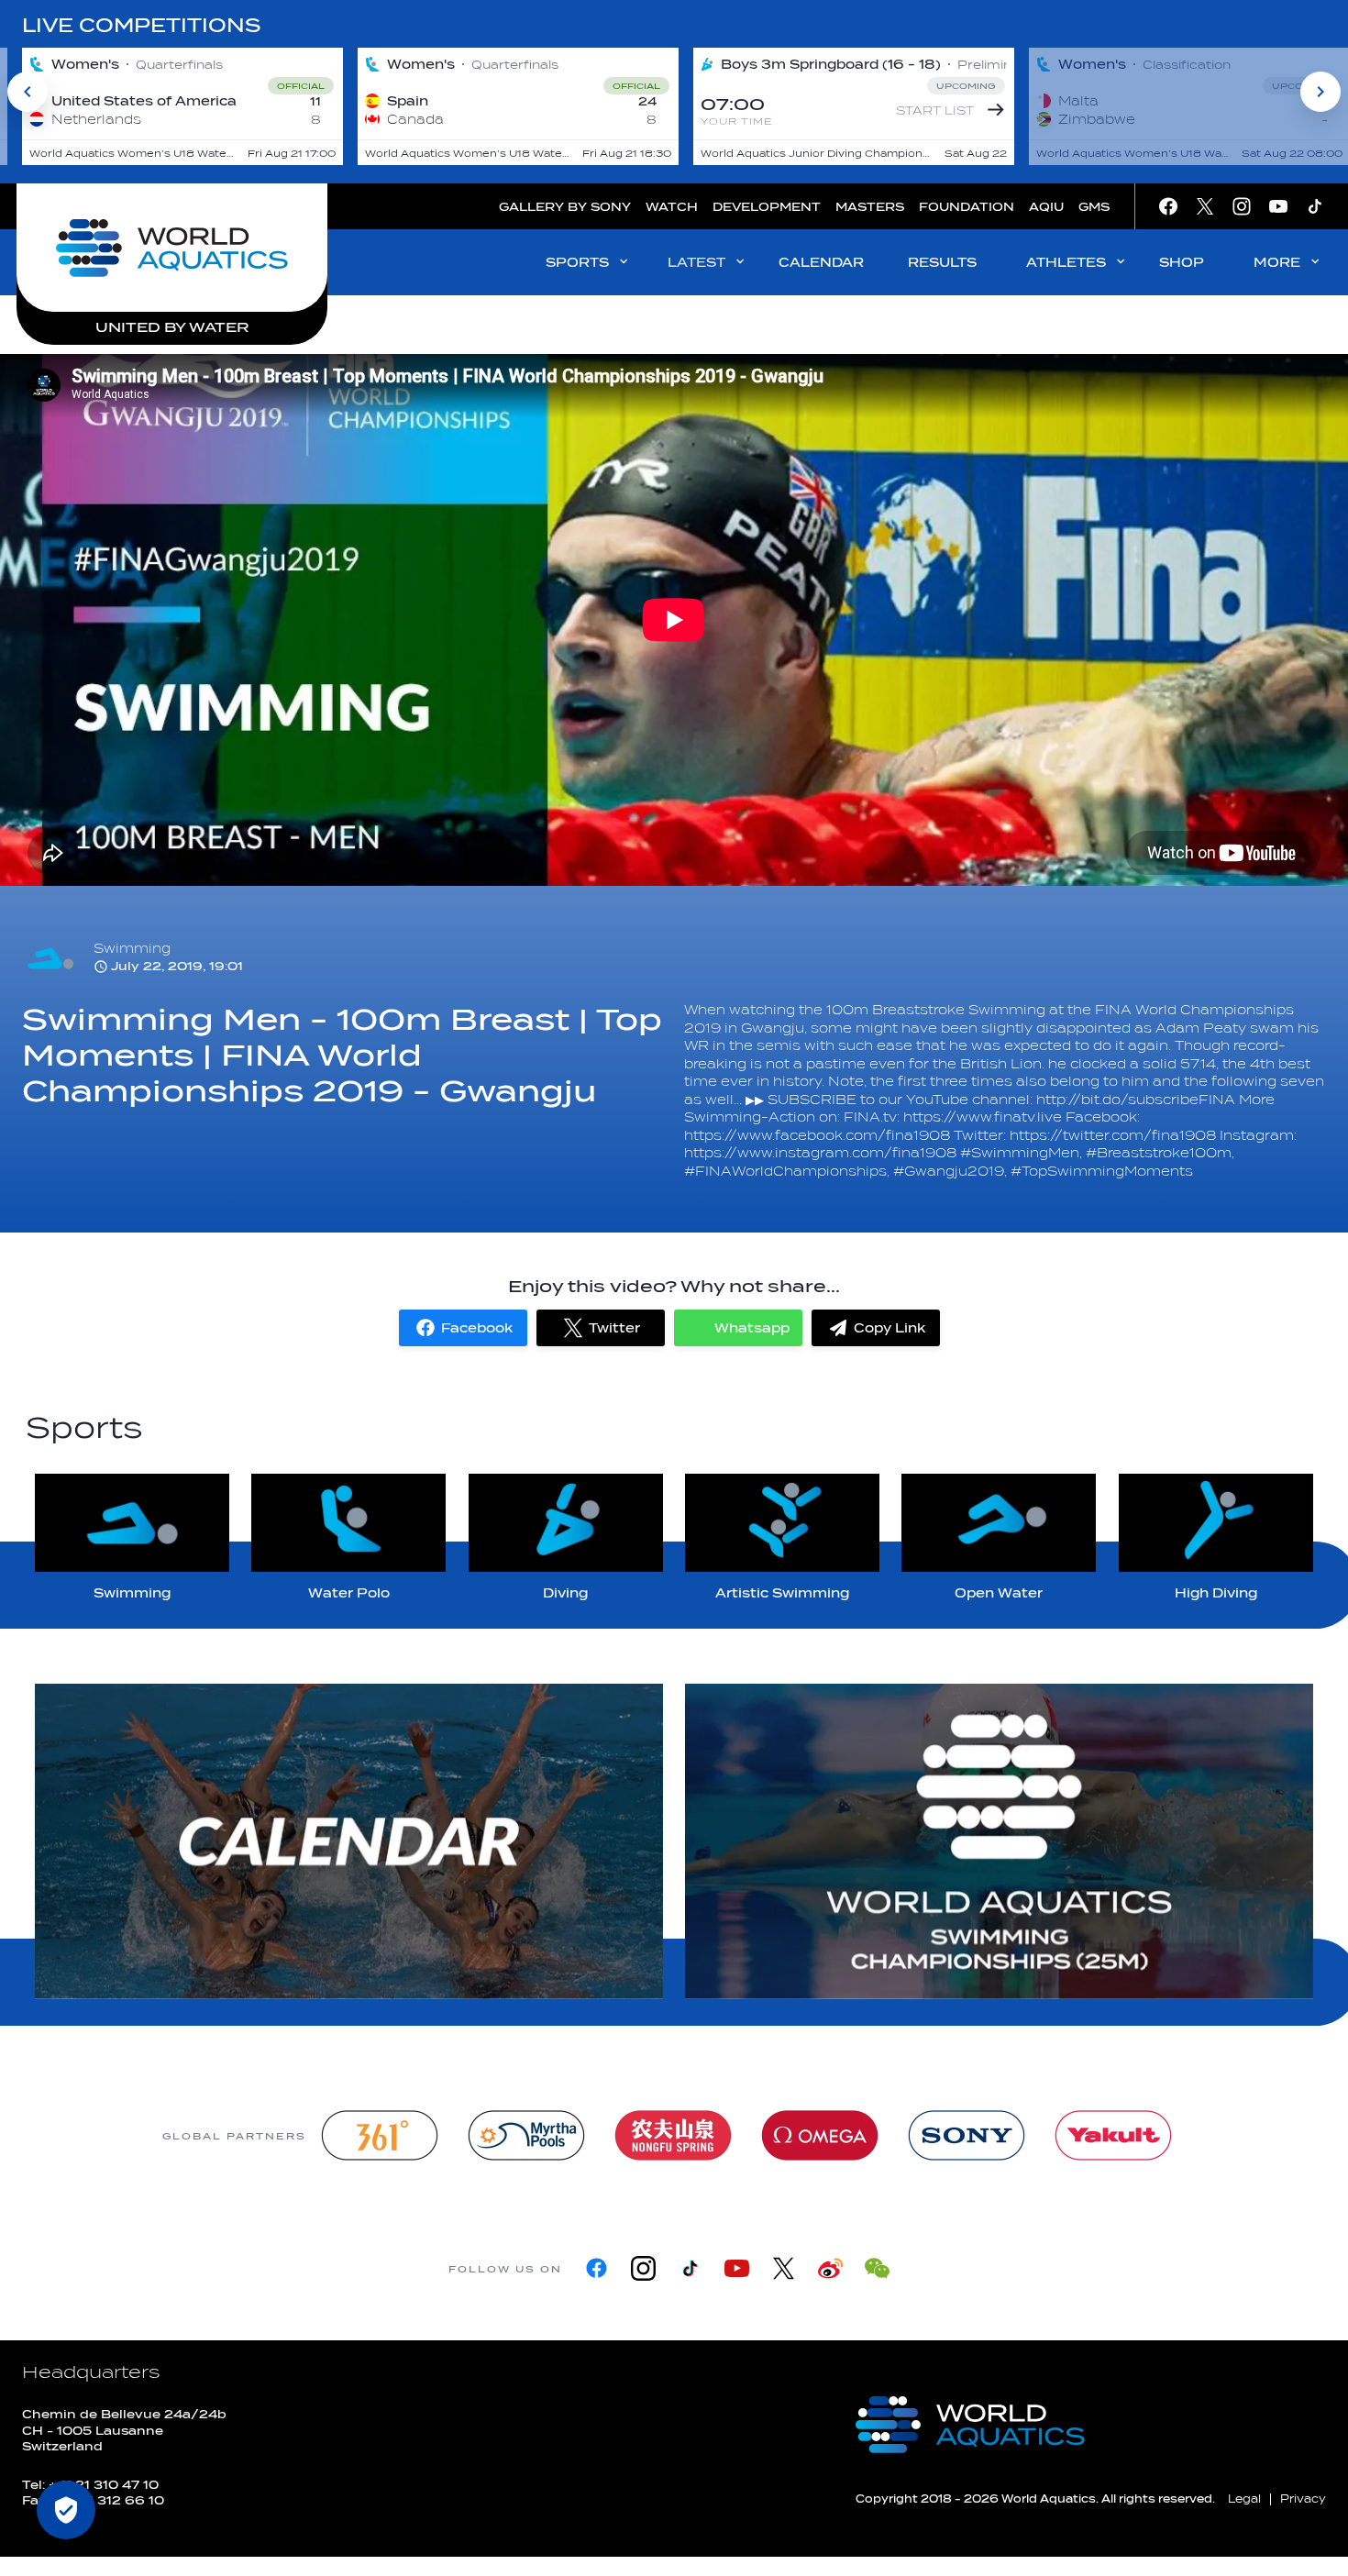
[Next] (1320, 92)
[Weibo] (830, 2268)
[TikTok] (690, 2268)
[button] (463, 1328)
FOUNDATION (967, 207)
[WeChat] (877, 2268)
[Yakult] (1113, 2135)
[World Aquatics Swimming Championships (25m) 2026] (999, 1841)
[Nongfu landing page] (673, 2135)
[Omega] (820, 2135)
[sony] (967, 2135)
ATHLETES (1066, 263)
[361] (380, 2135)
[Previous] (28, 92)
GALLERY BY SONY (565, 207)
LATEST (696, 263)
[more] (349, 1841)
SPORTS (577, 263)
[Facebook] (597, 2268)
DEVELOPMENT (767, 207)
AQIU (1046, 207)
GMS (1094, 207)
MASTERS (870, 207)
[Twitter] (784, 2268)
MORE (1277, 263)
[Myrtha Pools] (526, 2135)
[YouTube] (737, 2268)
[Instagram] (643, 2268)
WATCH (672, 207)
